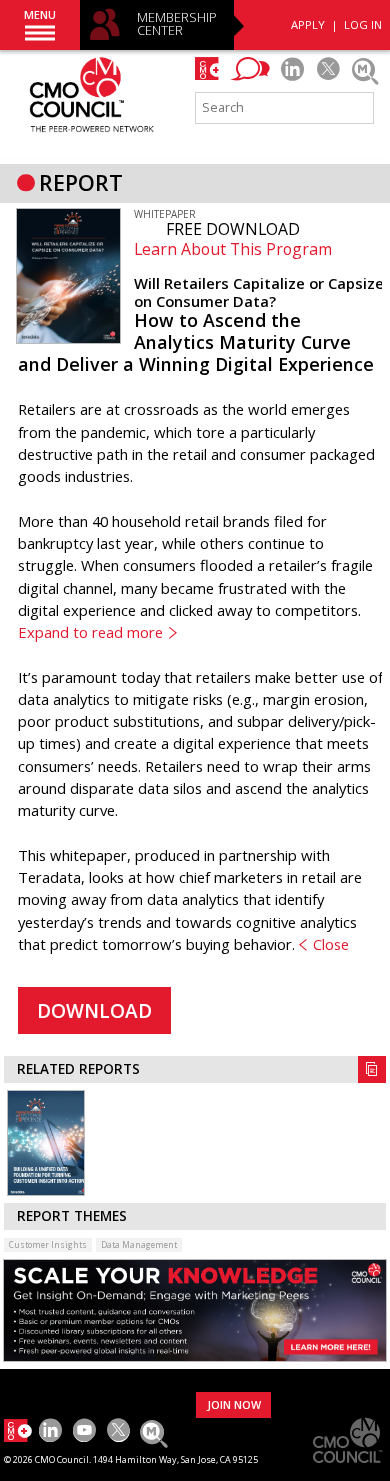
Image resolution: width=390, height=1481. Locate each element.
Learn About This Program (233, 249)
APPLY (308, 24)
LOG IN (363, 24)
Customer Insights (48, 1244)
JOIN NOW (234, 1404)
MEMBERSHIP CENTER (177, 24)
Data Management (139, 1244)
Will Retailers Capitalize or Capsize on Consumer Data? (259, 292)
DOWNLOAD (94, 1011)
